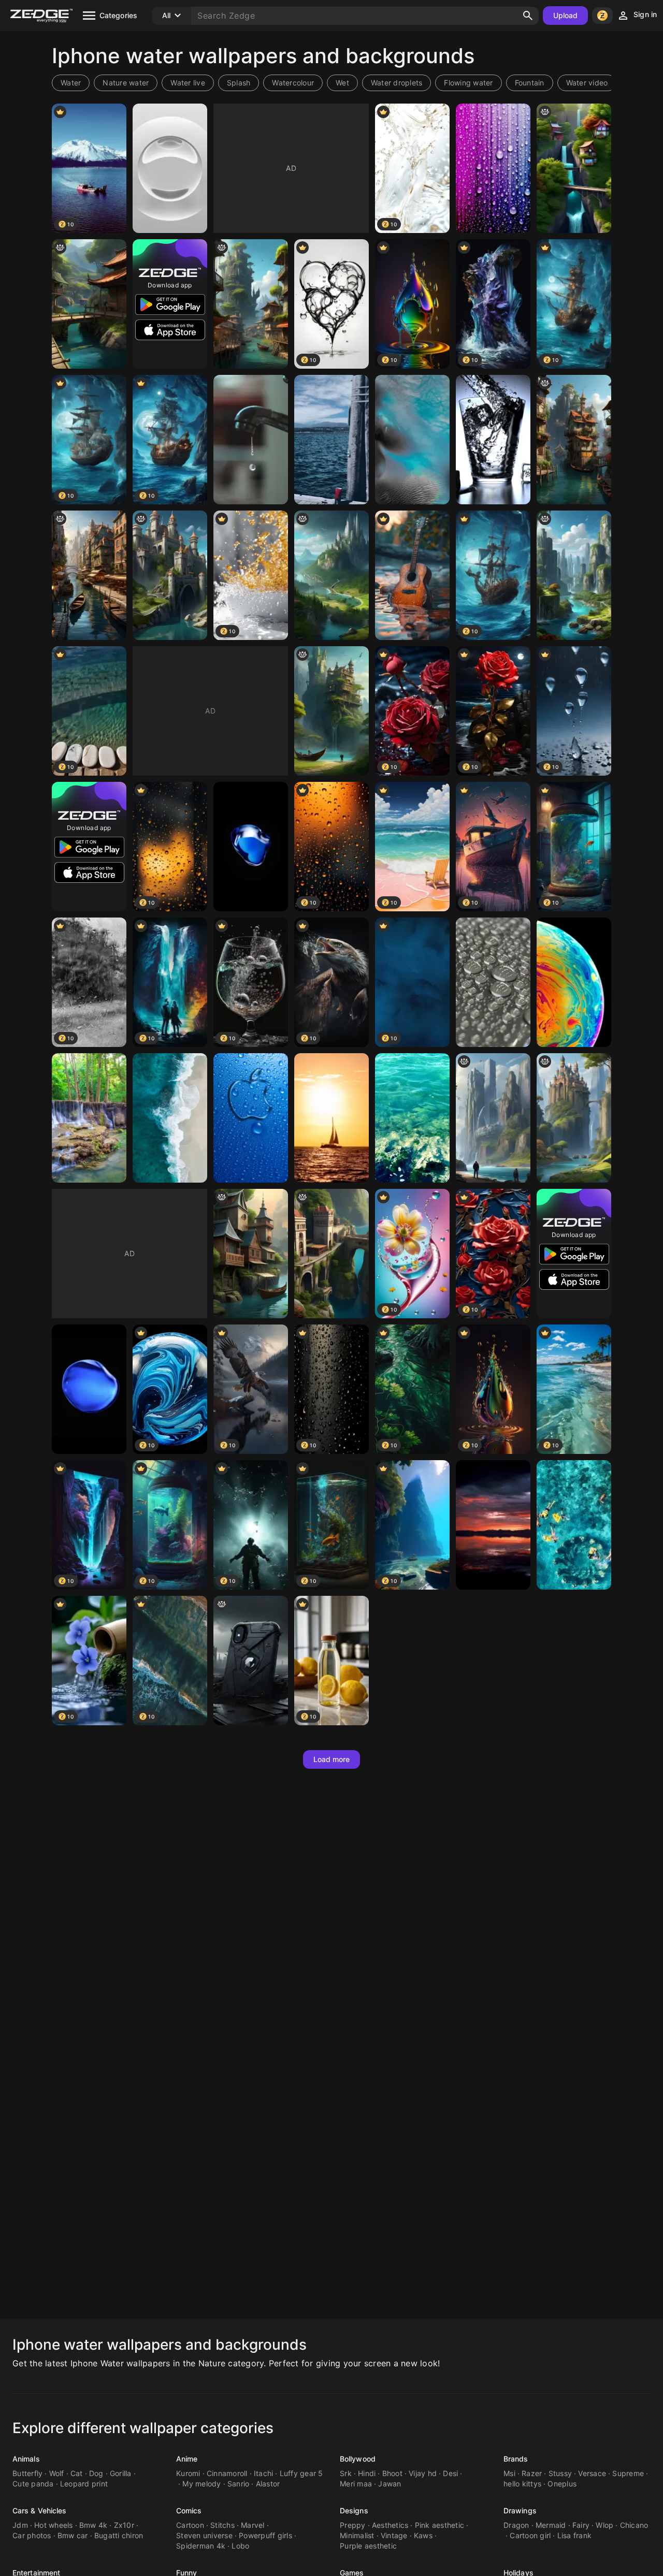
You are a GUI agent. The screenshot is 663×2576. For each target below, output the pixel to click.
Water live (188, 83)
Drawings (520, 2510)
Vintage (394, 2535)
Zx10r (124, 2525)
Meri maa (356, 2484)
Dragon (516, 2525)
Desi (450, 2473)
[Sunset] (331, 1118)
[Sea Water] (412, 1118)
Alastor (268, 2484)
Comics (189, 2510)
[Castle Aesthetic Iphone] (331, 1254)
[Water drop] (170, 168)
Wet (342, 83)
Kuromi (188, 2473)
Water (71, 83)
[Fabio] (574, 575)
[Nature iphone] (89, 1118)
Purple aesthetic (368, 2546)
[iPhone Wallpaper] (251, 847)
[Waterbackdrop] (493, 168)
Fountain (530, 83)
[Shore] (331, 440)
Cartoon (190, 2525)
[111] (251, 304)
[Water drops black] (251, 440)
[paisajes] (89, 304)
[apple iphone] (251, 1118)
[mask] (251, 1661)
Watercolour (293, 83)
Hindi (367, 2473)
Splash (239, 83)
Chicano (634, 2525)
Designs (354, 2510)
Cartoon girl (530, 2535)
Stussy (560, 2473)
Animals (26, 2459)
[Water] (493, 440)
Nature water (126, 83)
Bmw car (73, 2535)
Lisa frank (575, 2535)
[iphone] (331, 575)
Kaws (423, 2535)
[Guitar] (412, 575)
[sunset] (493, 1525)
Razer (532, 2473)
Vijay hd (423, 2473)
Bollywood (358, 2459)
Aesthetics (390, 2525)
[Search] (528, 16)
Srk (346, 2473)
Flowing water (468, 83)
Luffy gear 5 (301, 2473)
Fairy (581, 2525)
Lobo (240, 2546)
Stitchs (222, 2525)
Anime (187, 2459)
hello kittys (522, 2484)
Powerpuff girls (265, 2535)
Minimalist (357, 2535)
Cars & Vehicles (40, 2510)
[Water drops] (493, 982)
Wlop (604, 2525)
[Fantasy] (493, 1118)
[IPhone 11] (574, 1525)
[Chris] (574, 168)
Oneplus (562, 2484)
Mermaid (551, 2525)
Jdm (20, 2525)
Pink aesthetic (440, 2525)
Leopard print (84, 2484)
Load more (332, 1759)
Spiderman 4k (201, 2546)
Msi (509, 2473)
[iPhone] (574, 982)
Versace (592, 2473)
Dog (96, 2473)
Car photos (32, 2535)
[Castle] (170, 575)
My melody (201, 2484)
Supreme (628, 2473)
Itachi (264, 2473)
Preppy (353, 2525)
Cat (77, 2473)
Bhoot (392, 2473)
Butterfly (27, 2473)
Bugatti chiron (119, 2535)
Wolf (57, 2473)
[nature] (331, 711)
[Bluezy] (412, 440)
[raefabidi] (251, 1254)
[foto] (574, 440)
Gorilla (121, 2473)
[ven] (89, 575)
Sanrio (239, 2484)
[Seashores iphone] (170, 1118)
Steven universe (204, 2535)
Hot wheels (54, 2525)
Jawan (390, 2484)
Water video (587, 83)
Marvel (253, 2525)
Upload (566, 15)
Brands (516, 2459)
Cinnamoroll (227, 2473)
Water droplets (397, 83)
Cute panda (33, 2484)
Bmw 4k (93, 2525)
